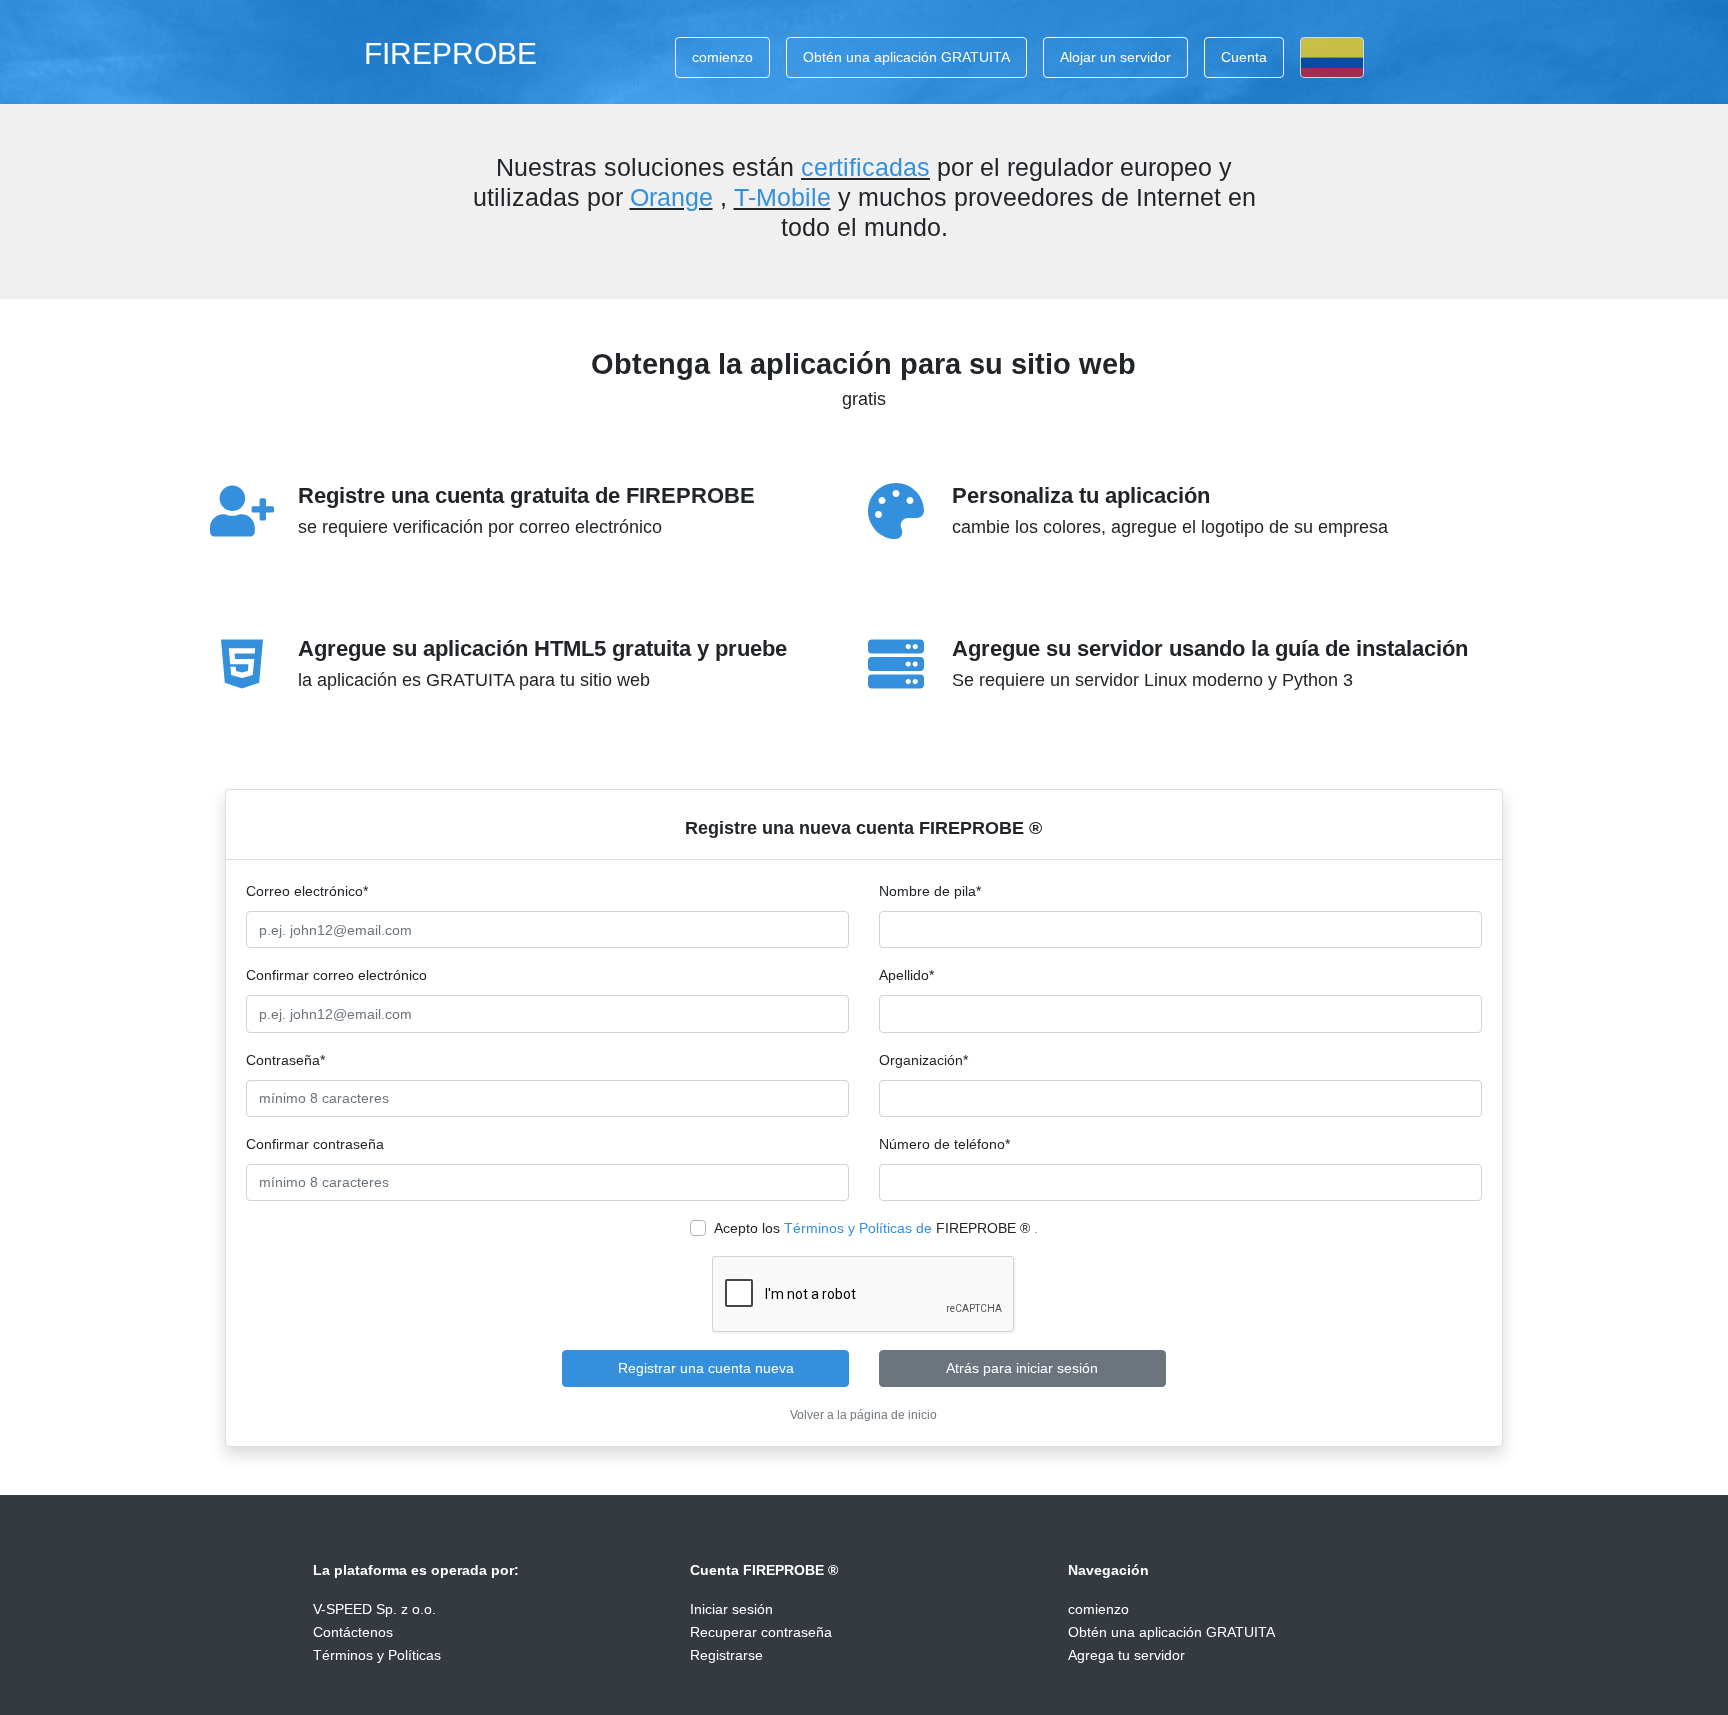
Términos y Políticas (377, 1655)
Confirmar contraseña (315, 1144)
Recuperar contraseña (761, 1632)
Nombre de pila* (930, 891)
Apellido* (906, 975)
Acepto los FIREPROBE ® (876, 1228)
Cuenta (1244, 57)
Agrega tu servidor (1126, 1655)
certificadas (865, 167)
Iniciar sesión (731, 1609)
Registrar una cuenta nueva (706, 1368)
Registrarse (726, 1655)
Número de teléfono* (944, 1144)
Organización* (923, 1060)
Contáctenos (353, 1632)
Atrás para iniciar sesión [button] (1022, 1368)
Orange (671, 197)
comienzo (722, 57)
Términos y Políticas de (858, 1228)
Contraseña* (285, 1060)
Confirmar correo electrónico (336, 975)
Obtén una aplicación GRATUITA (906, 57)
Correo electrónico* (307, 891)
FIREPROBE (450, 53)
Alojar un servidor (1115, 57)
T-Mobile (782, 197)
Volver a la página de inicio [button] (863, 1415)
